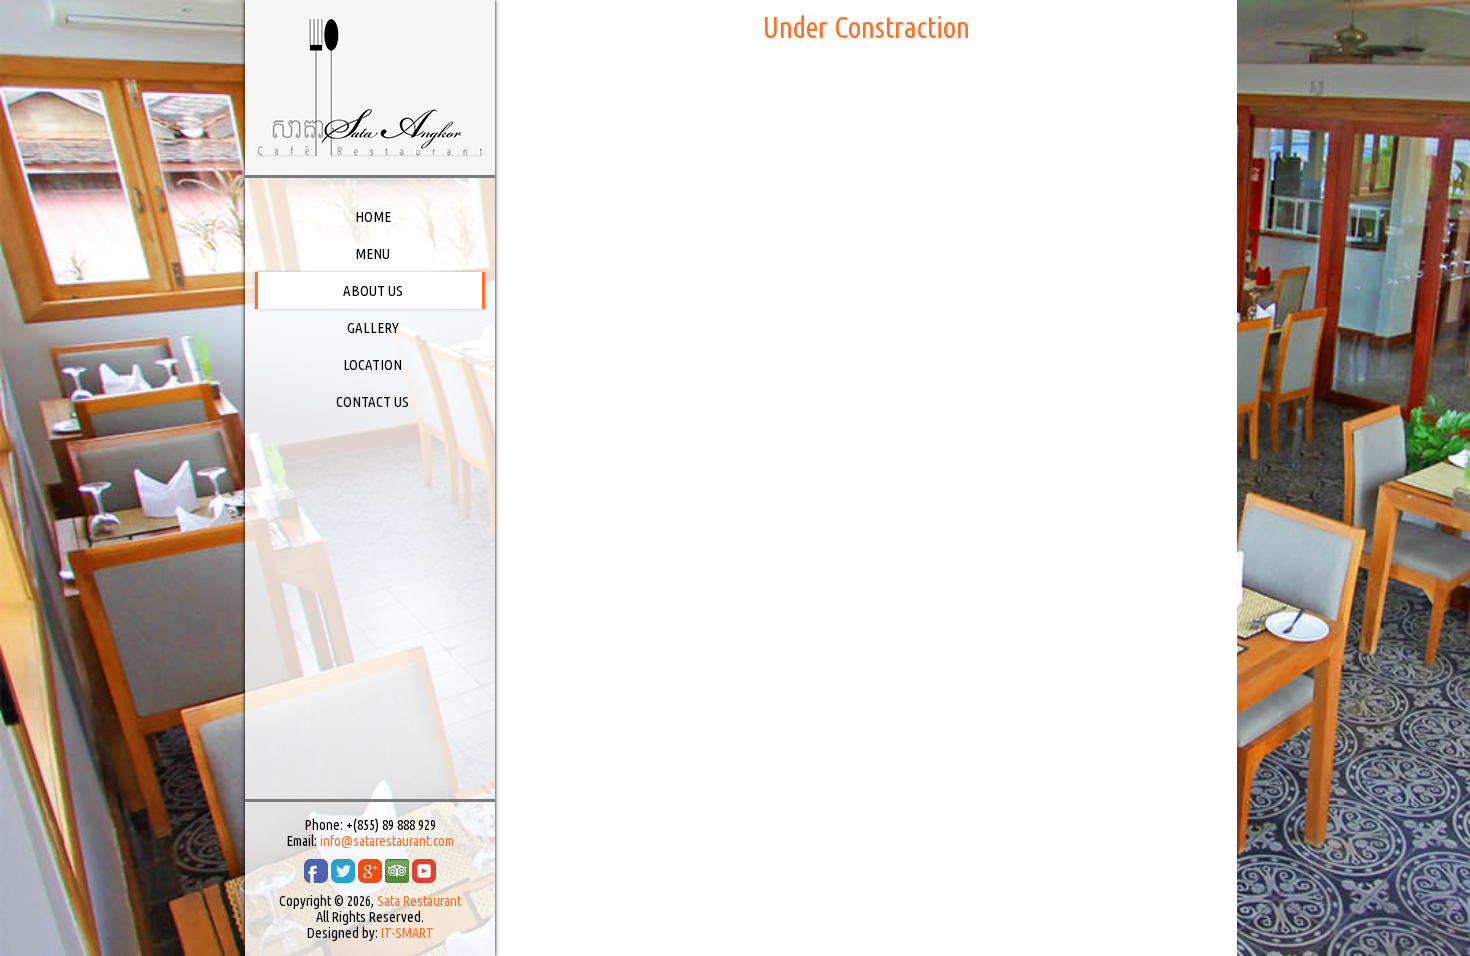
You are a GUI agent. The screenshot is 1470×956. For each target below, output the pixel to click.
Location (372, 364)
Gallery (373, 327)
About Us (373, 290)
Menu (372, 253)
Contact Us (372, 401)
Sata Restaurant (419, 901)
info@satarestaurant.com (387, 841)
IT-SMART (407, 933)
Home (373, 216)
